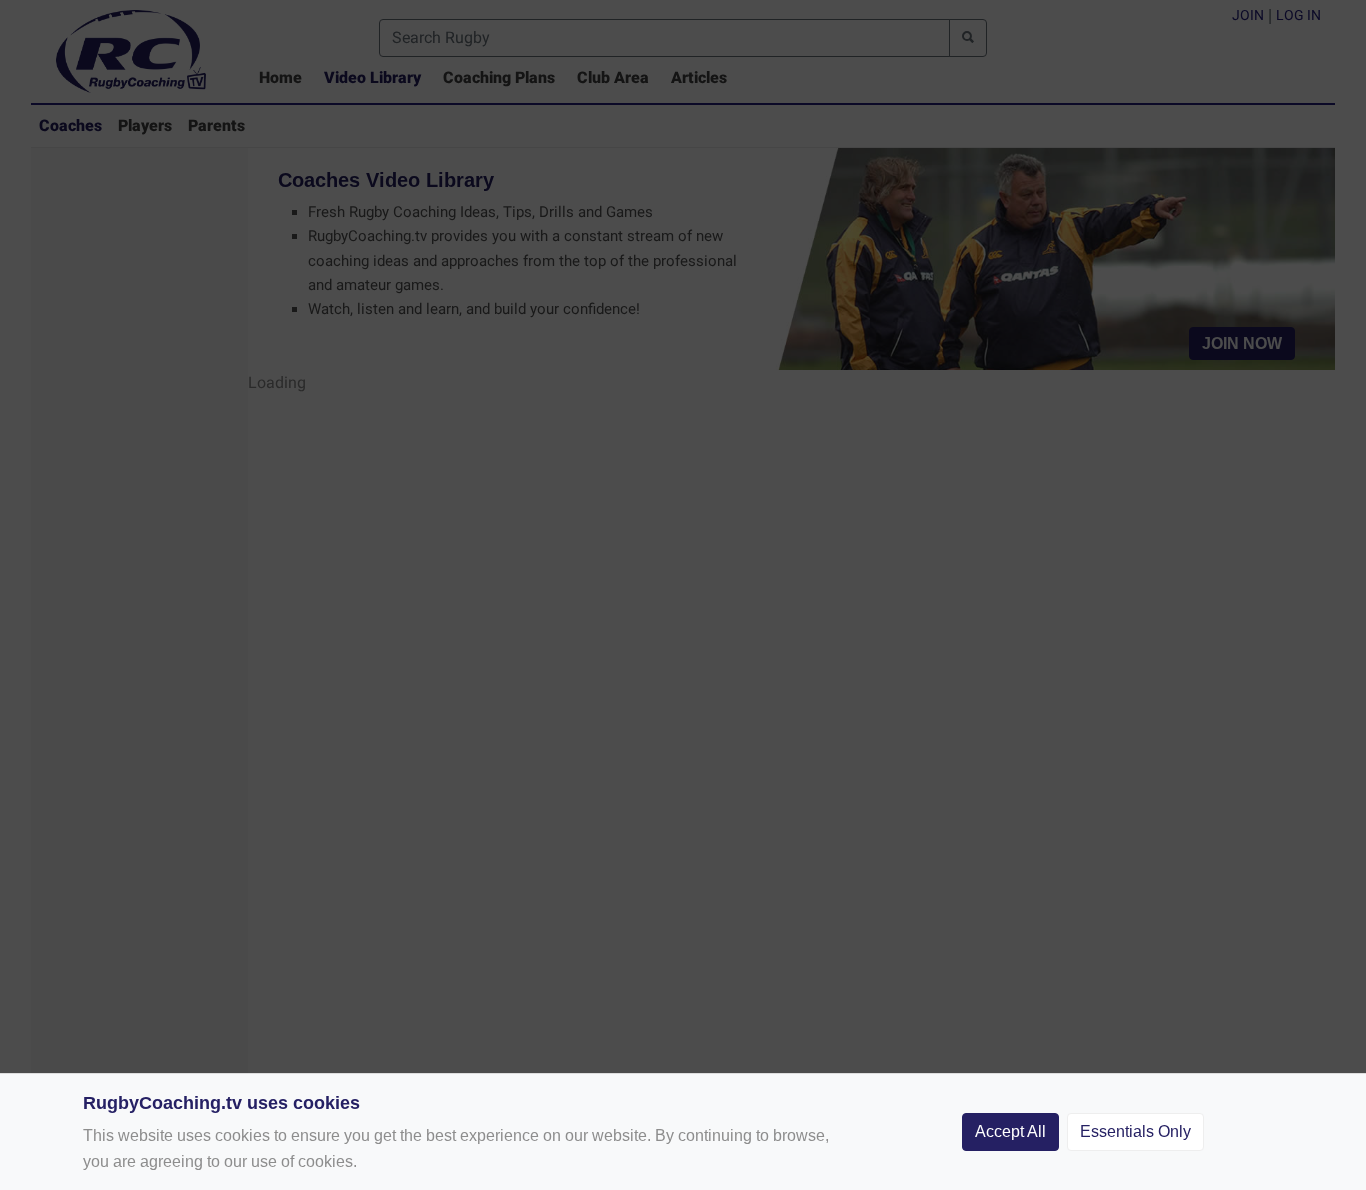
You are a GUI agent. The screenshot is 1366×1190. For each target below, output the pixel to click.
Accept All (1010, 1131)
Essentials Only (1135, 1131)
